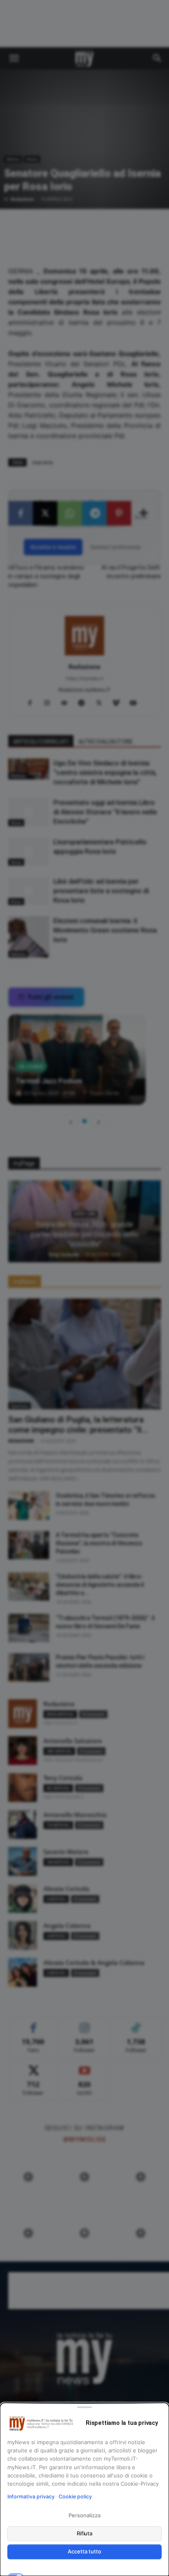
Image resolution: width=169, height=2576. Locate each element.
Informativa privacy (31, 2497)
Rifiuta (85, 2533)
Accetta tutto (84, 2551)
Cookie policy (75, 2497)
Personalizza (84, 2515)
